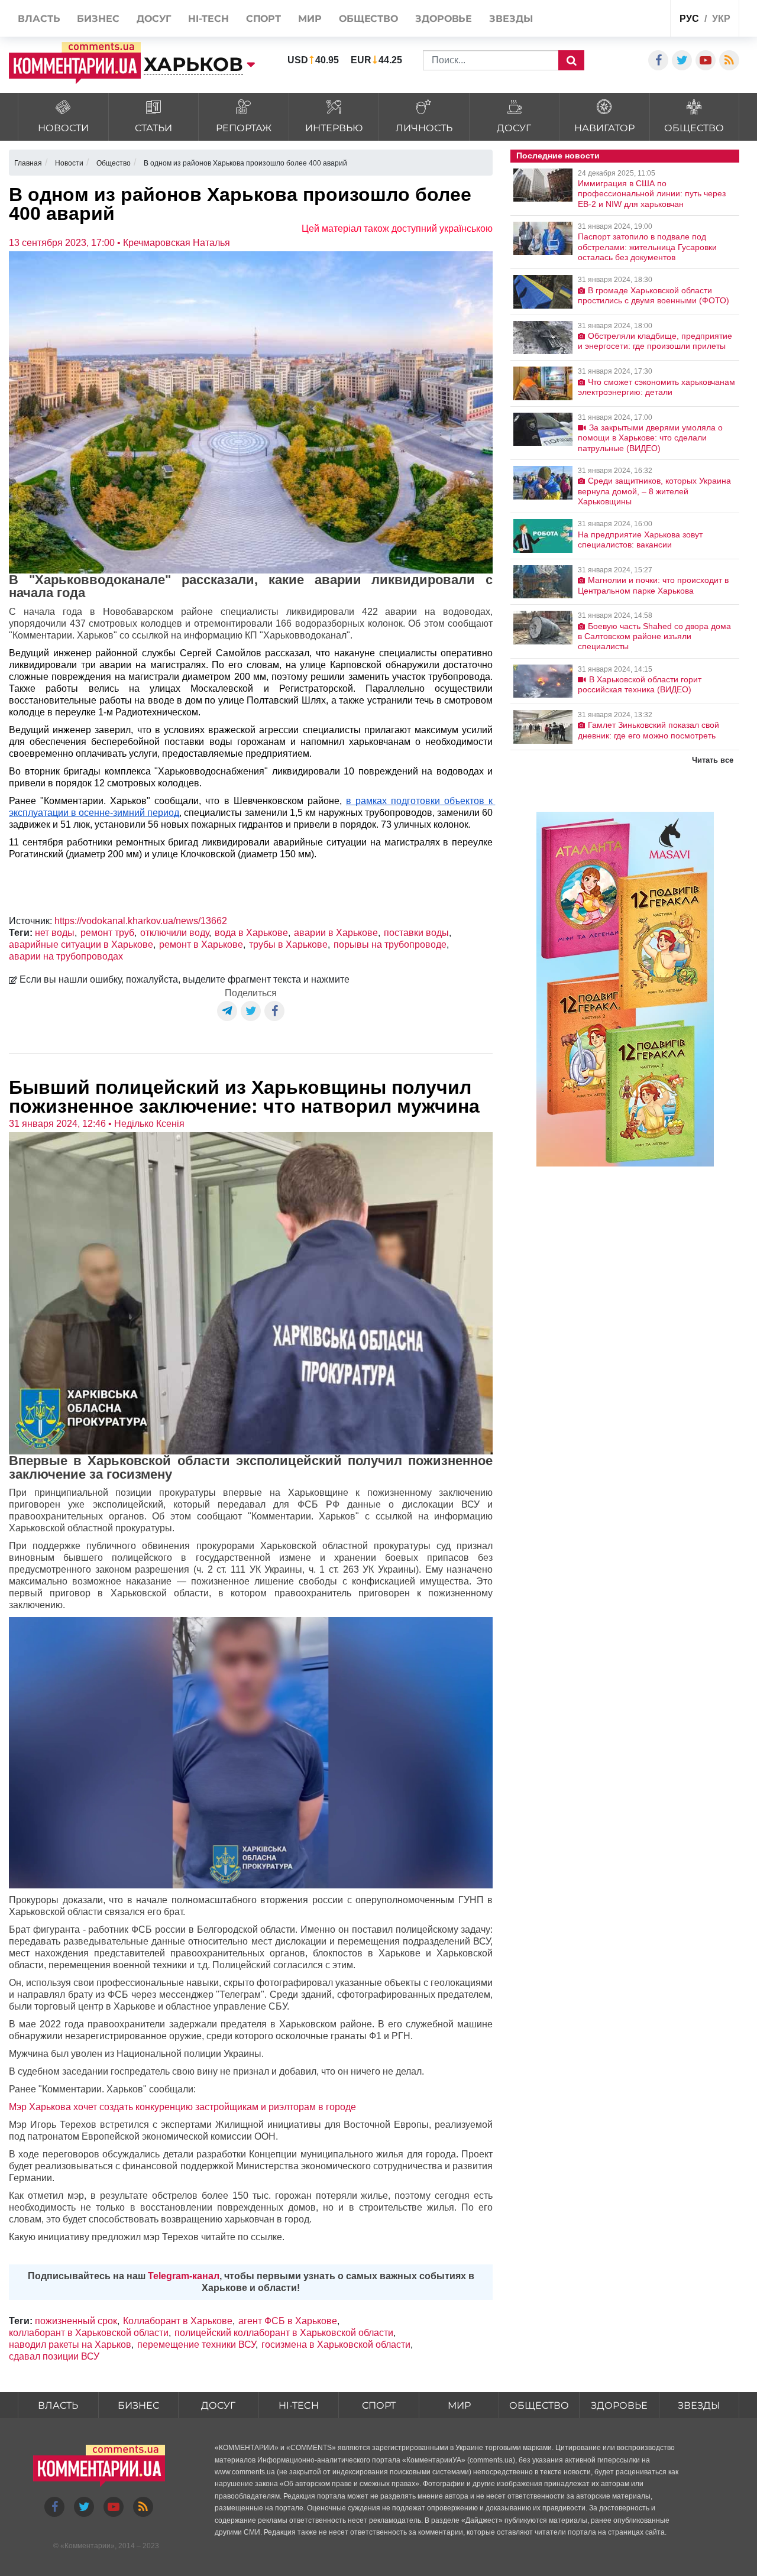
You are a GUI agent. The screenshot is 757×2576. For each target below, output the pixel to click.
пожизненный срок (76, 2321)
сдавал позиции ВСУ (54, 2356)
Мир (459, 2405)
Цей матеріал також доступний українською (397, 229)
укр (721, 19)
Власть (58, 2405)
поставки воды (416, 933)
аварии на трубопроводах (66, 956)
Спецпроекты (617, 20)
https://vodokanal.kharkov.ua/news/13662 (141, 921)
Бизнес (138, 2405)
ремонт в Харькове (201, 944)
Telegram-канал (184, 2276)
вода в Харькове (251, 933)
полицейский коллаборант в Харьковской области (284, 2333)
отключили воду (174, 933)
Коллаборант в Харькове (178, 2321)
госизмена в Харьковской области (336, 2345)
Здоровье (619, 2405)
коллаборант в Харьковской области (89, 2333)
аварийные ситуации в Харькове (81, 944)
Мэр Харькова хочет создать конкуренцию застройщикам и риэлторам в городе (182, 2107)
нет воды (55, 933)
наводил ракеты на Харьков (70, 2345)
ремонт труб (107, 933)
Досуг (218, 2405)
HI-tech (299, 2405)
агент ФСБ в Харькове (288, 2321)
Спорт (379, 2405)
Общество (539, 2405)
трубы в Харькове (288, 944)
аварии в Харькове (336, 933)
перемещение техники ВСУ (196, 2345)
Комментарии (88, 2546)
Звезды (699, 2405)
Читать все (713, 760)
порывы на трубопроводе (390, 944)
